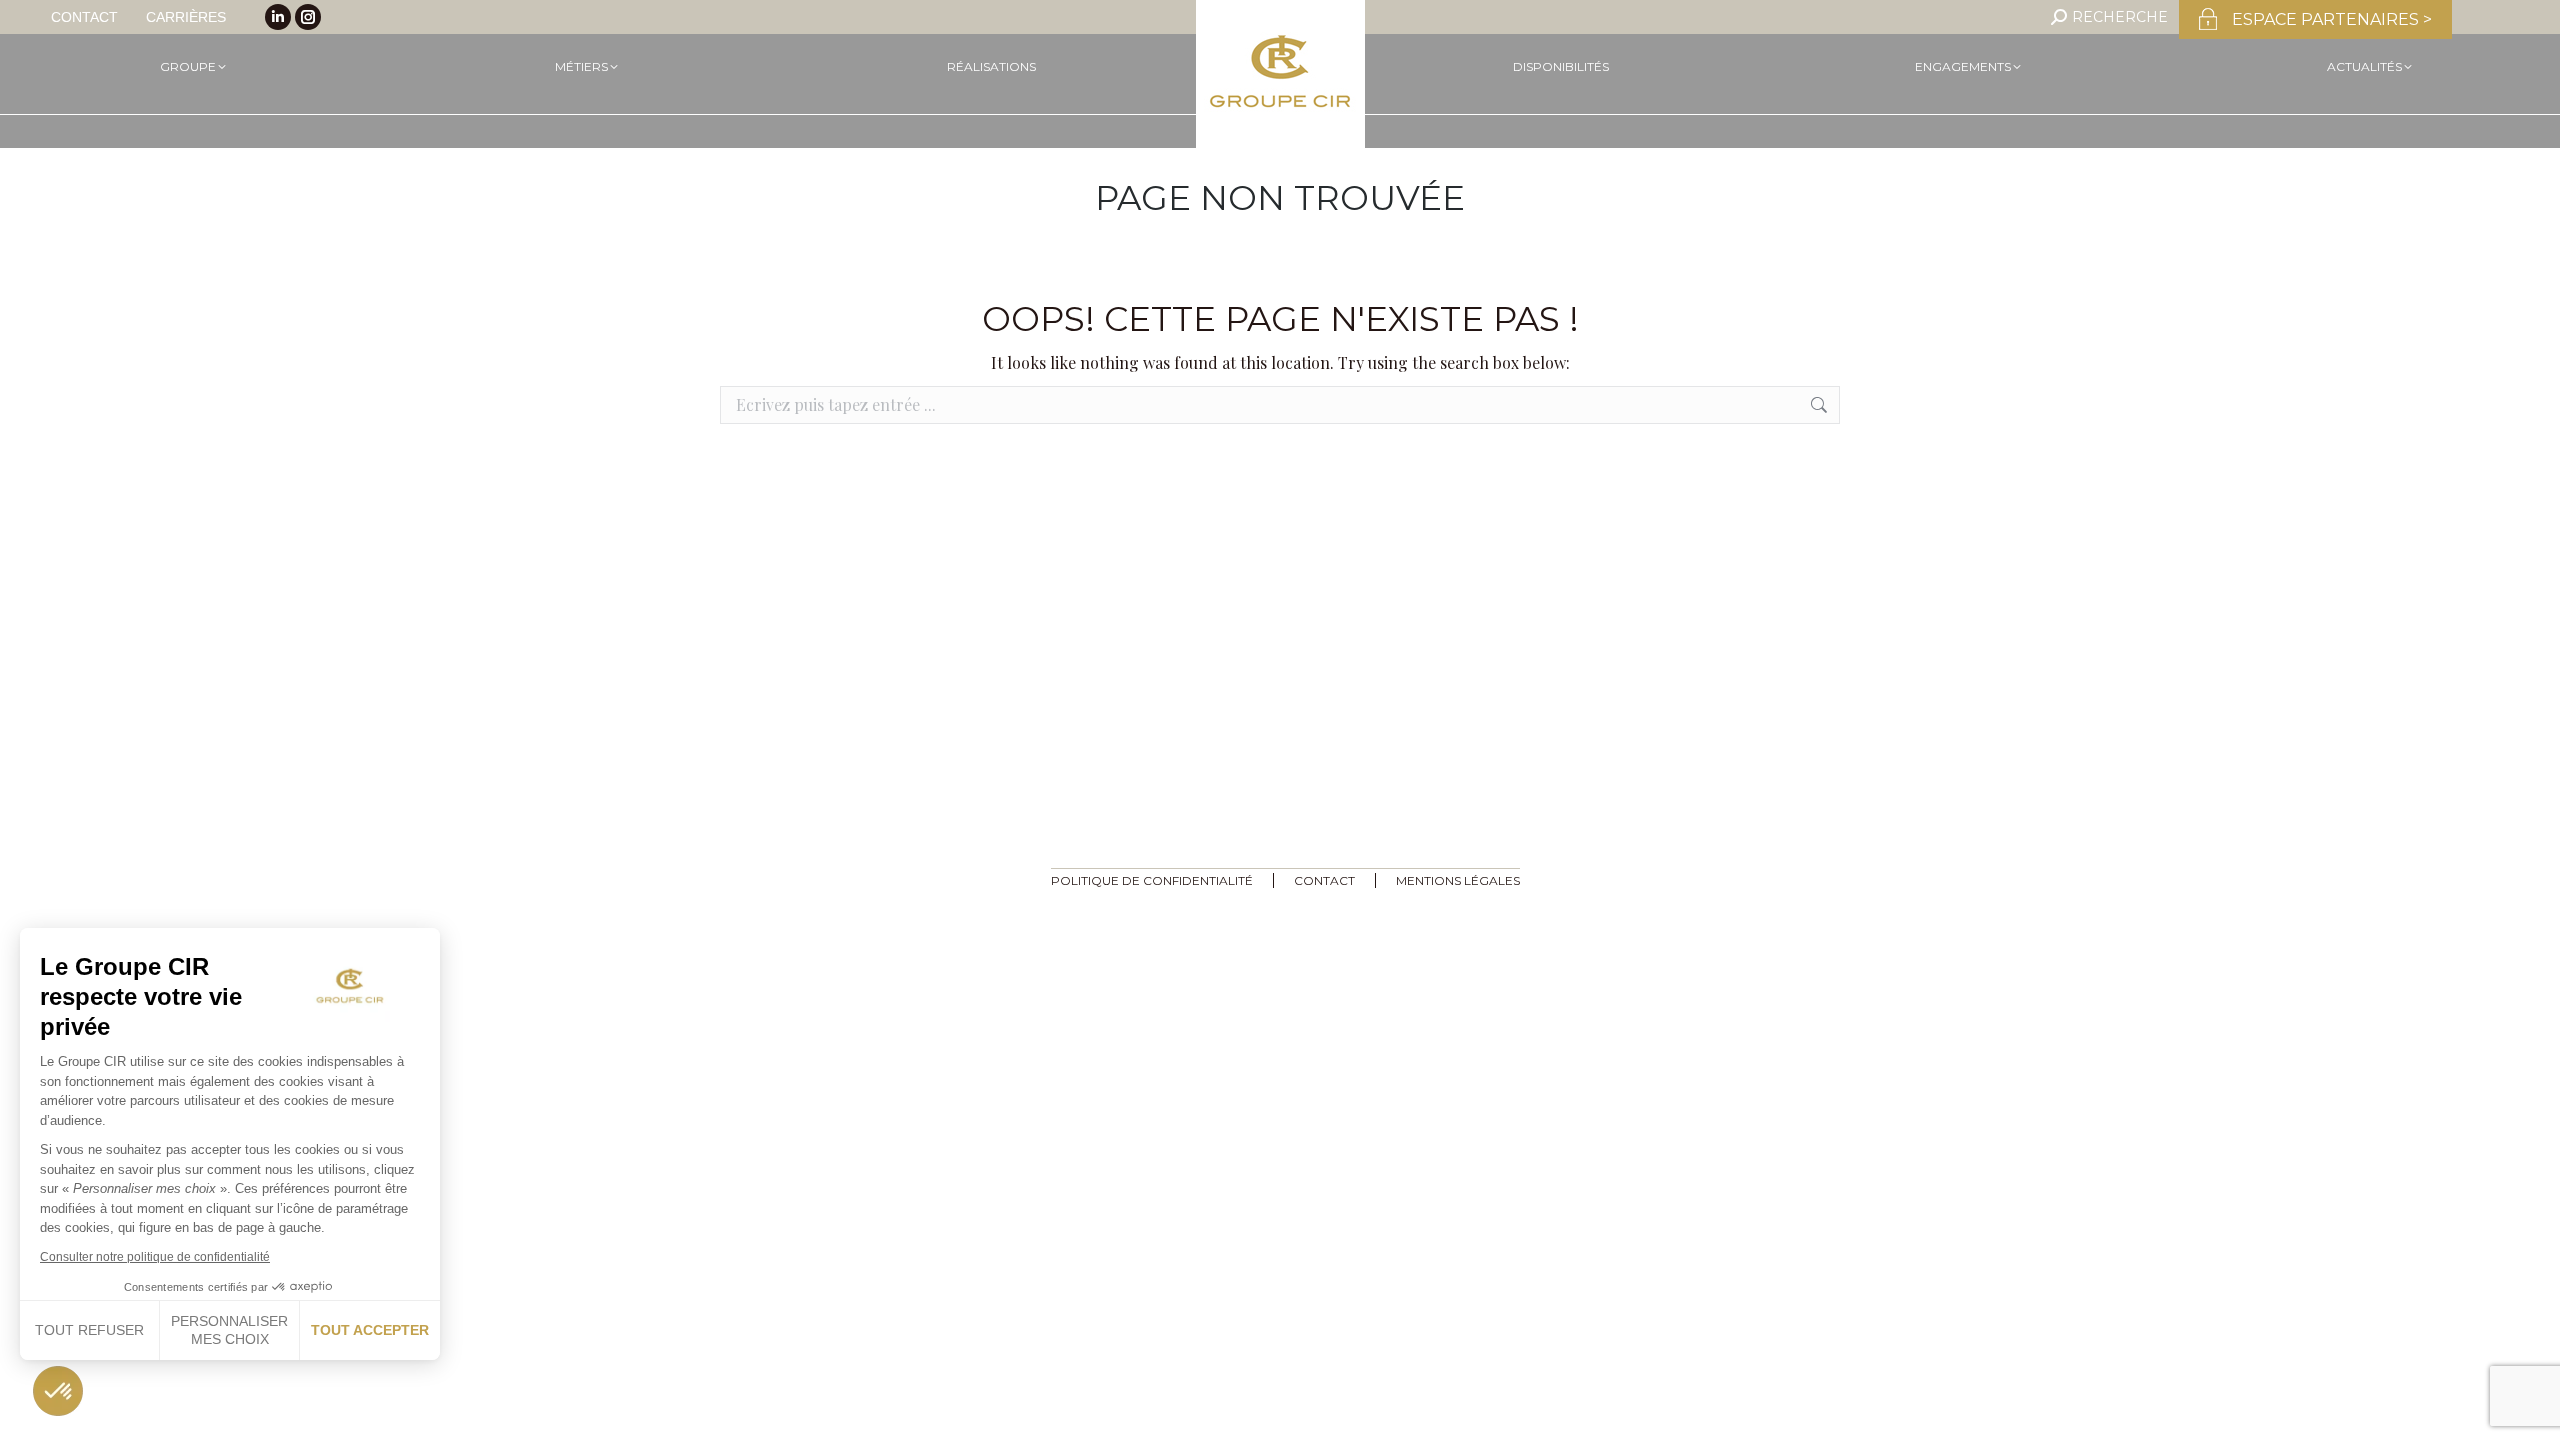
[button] (57, 1390)
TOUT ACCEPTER (370, 1330)
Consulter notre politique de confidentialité (155, 1257)
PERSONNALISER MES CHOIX (229, 1330)
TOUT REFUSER (89, 1330)
